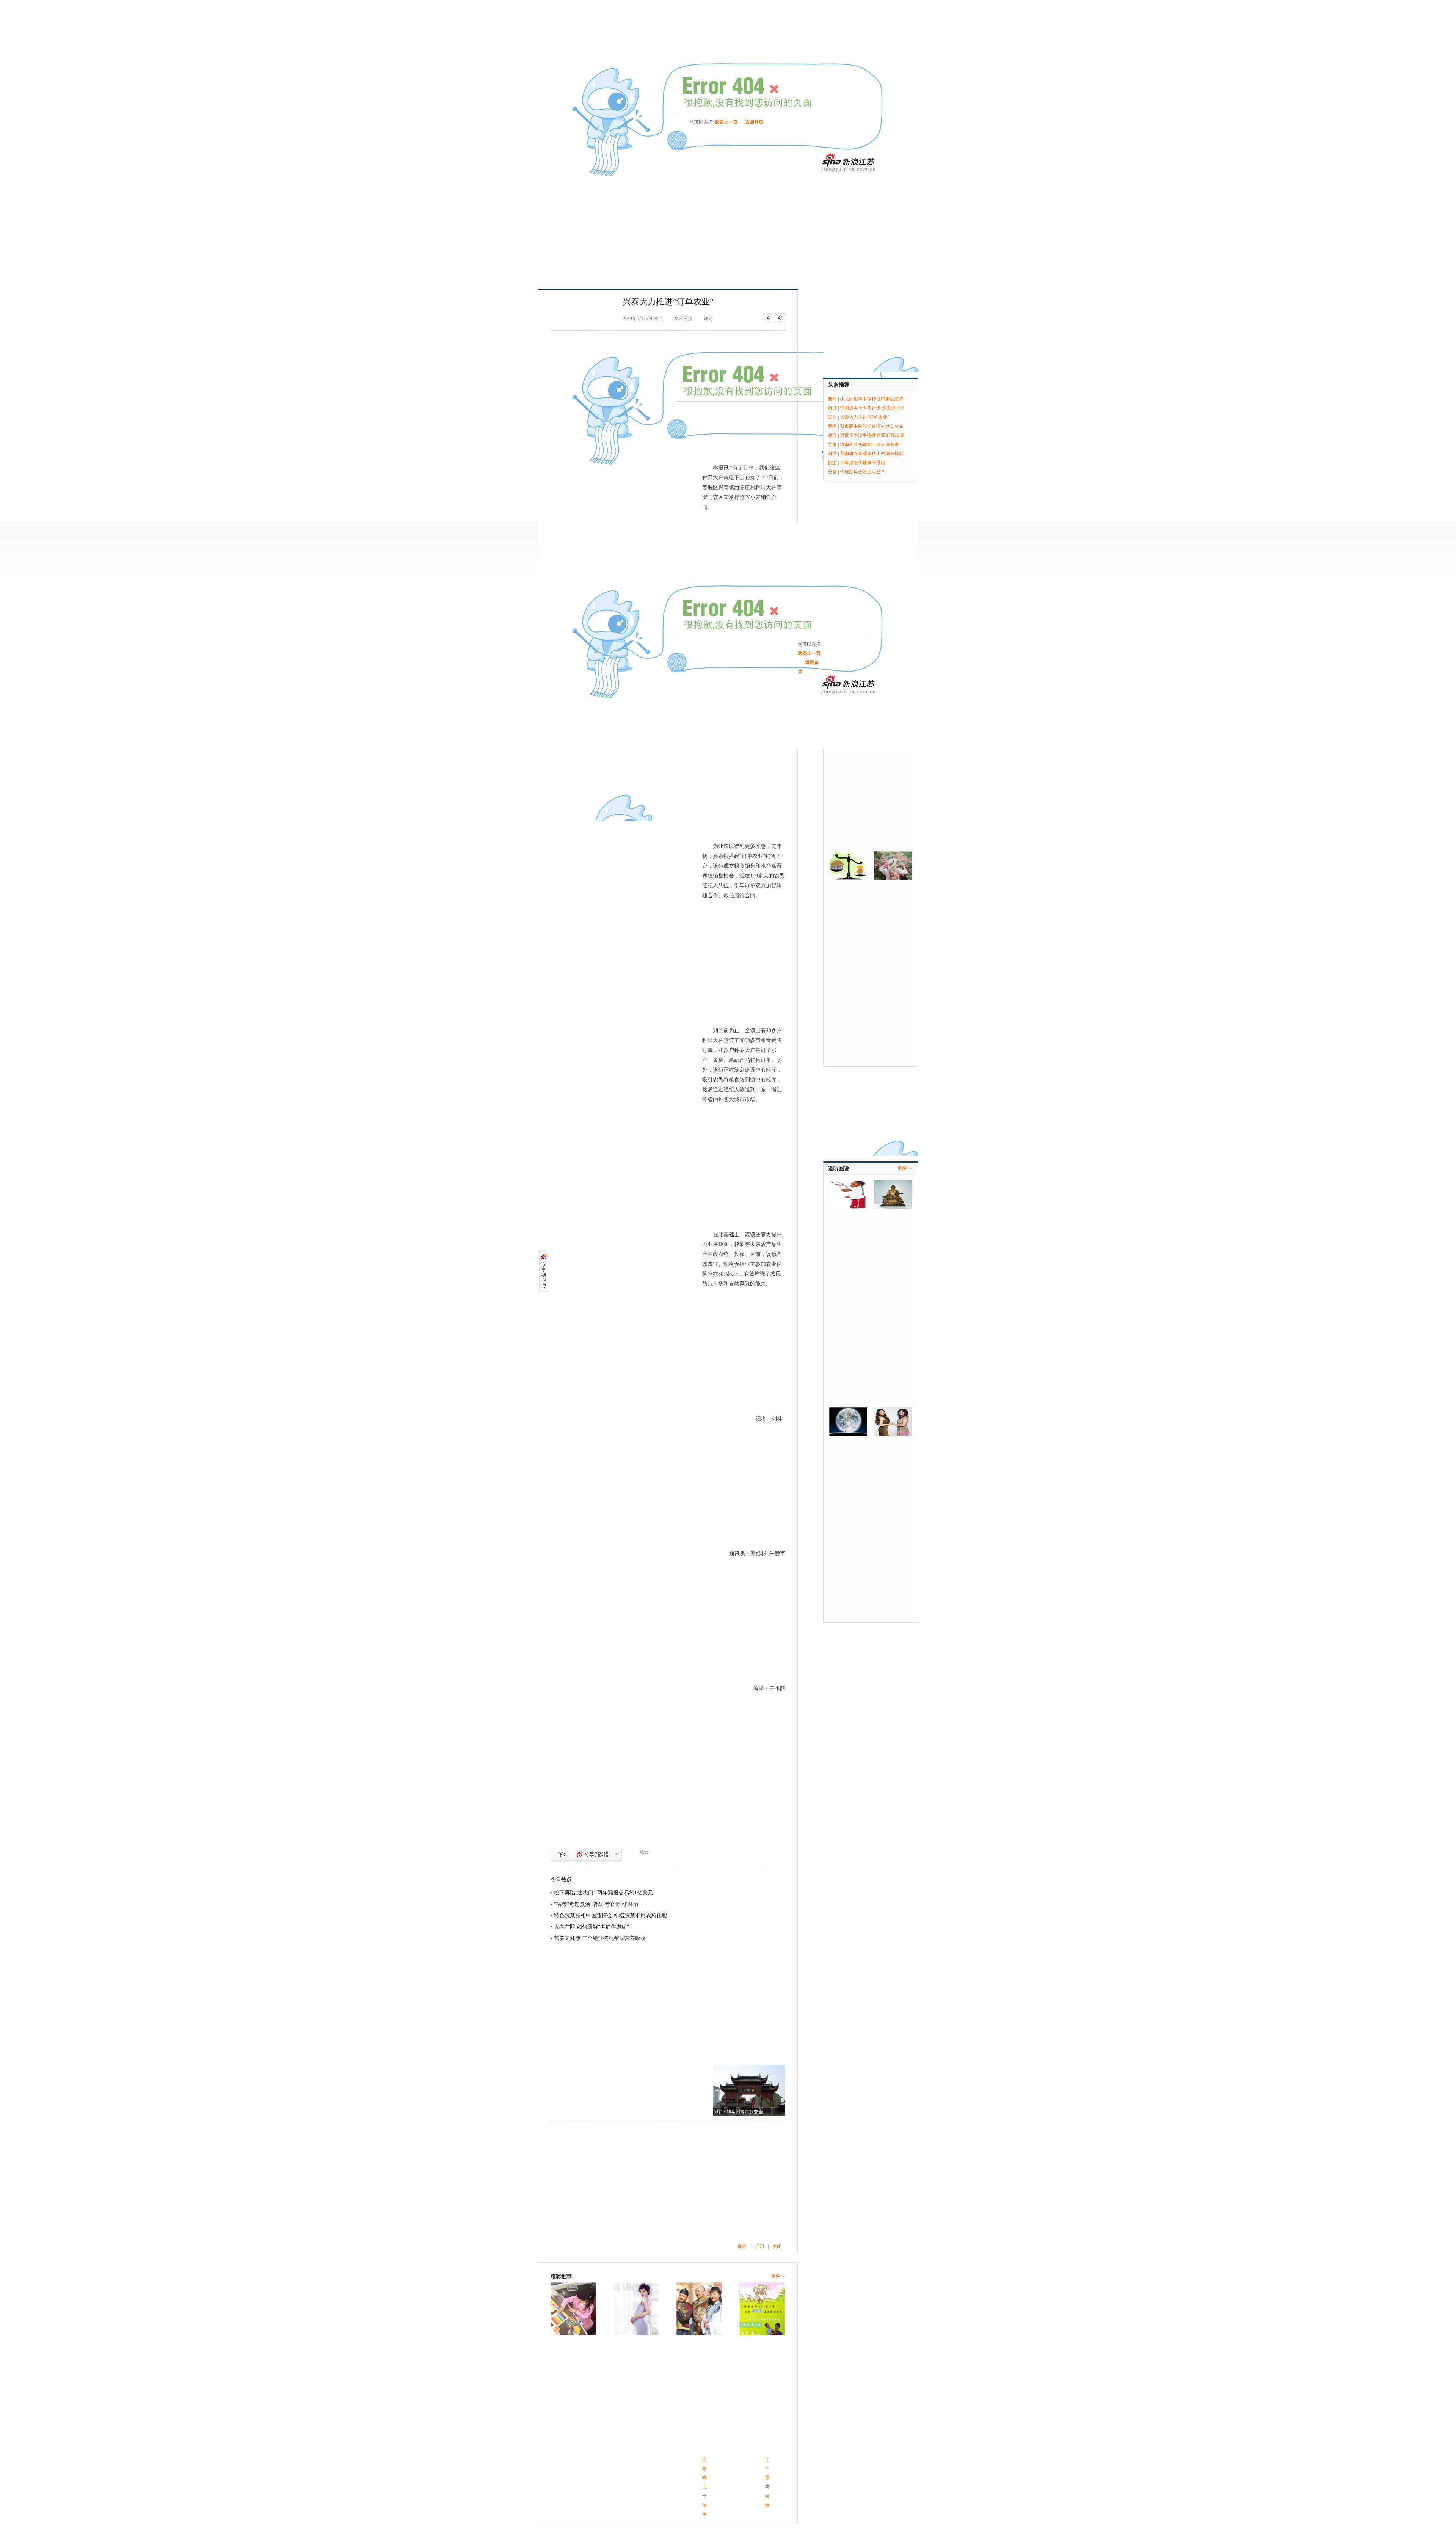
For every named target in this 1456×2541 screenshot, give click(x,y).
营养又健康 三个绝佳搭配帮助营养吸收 (600, 1938)
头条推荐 (839, 385)
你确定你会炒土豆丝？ (863, 472)
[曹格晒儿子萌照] (573, 2309)
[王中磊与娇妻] (636, 2309)
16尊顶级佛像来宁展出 (863, 463)
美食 (832, 444)
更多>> (778, 2276)
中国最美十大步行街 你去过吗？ (872, 408)
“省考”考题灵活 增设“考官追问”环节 (596, 1904)
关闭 (777, 2246)
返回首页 (754, 122)
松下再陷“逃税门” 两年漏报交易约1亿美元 (603, 1893)
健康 (832, 435)
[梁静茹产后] (699, 2309)
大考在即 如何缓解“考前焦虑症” (591, 1927)
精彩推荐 (561, 2277)
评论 (562, 1854)
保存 (742, 2246)
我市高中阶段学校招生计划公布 (872, 426)
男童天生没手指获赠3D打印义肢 (872, 435)
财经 (832, 454)
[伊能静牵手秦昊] (762, 2309)
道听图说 (839, 1168)
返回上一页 (726, 122)
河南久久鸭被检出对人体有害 (869, 444)
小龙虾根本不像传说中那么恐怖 (872, 399)
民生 (832, 417)
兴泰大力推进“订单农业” (864, 417)
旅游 (832, 408)
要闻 (832, 399)
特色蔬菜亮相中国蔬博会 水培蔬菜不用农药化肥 (610, 1916)
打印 (759, 2246)
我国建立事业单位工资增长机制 (872, 454)
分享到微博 (592, 1854)
